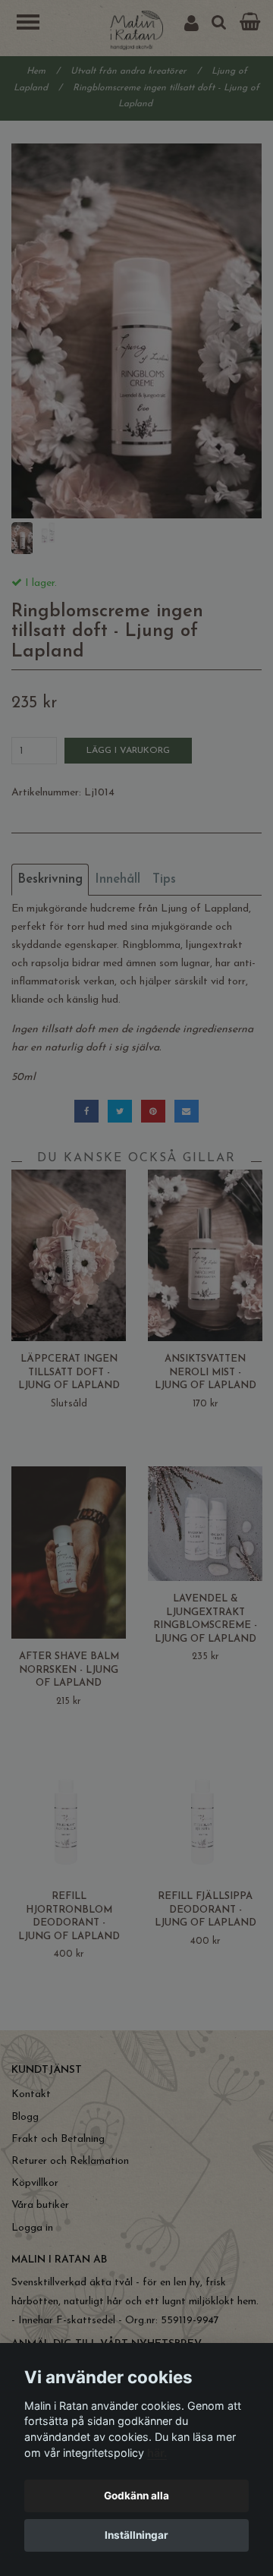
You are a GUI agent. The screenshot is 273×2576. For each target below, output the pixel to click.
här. (157, 2453)
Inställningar (136, 2535)
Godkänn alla (136, 2496)
